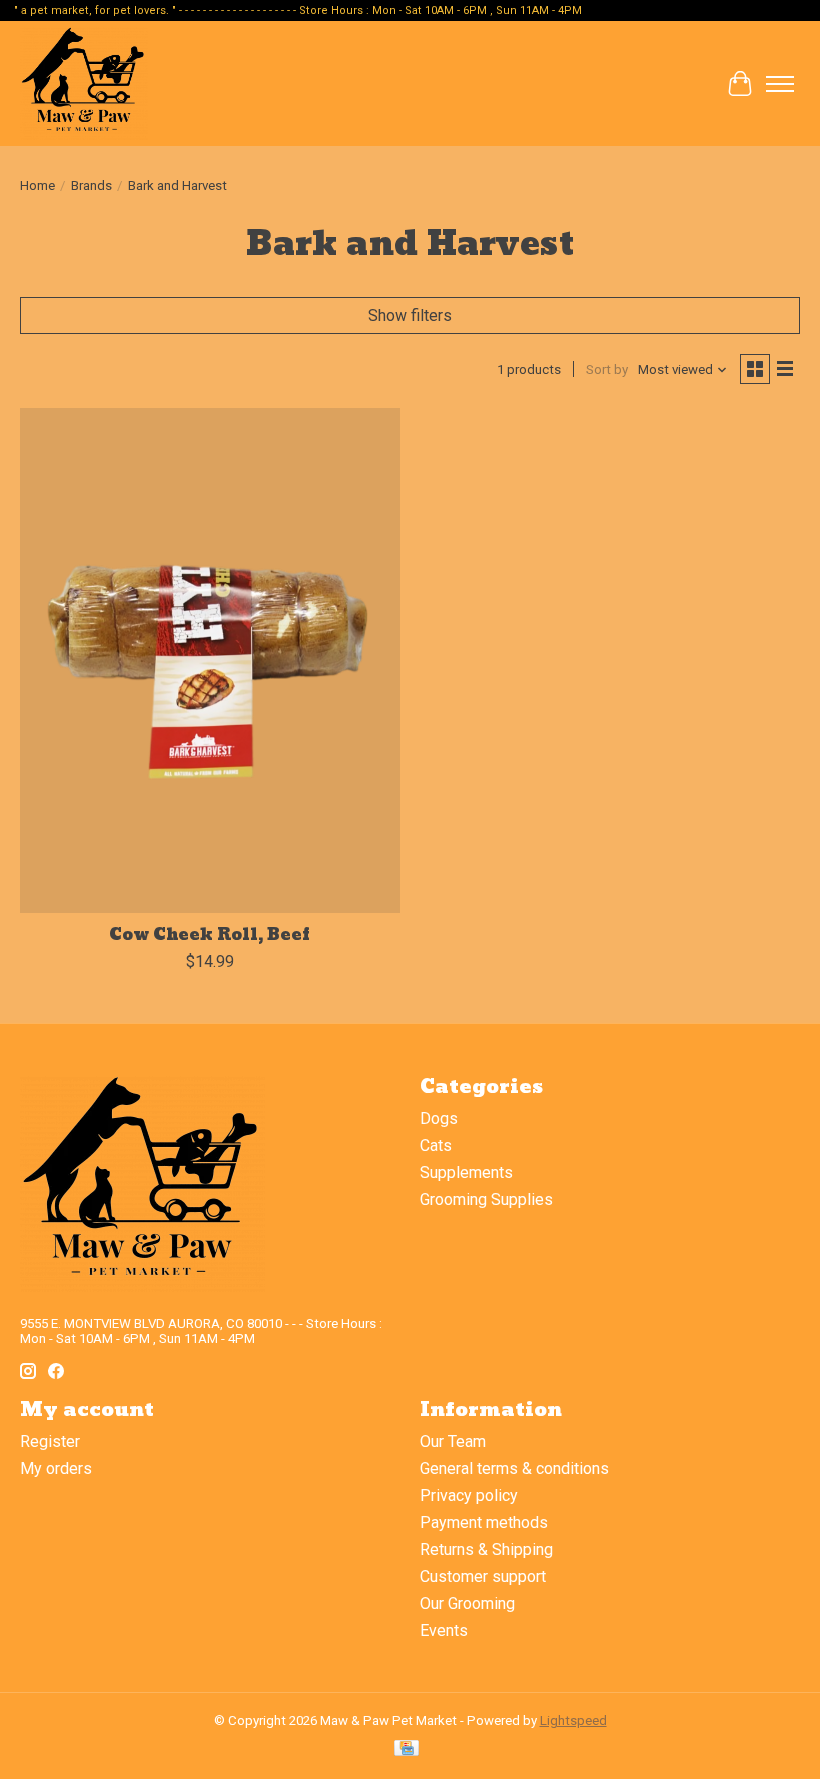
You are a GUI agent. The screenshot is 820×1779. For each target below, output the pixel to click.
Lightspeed (573, 1720)
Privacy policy (469, 1495)
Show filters (410, 315)
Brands (91, 185)
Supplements (466, 1172)
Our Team (453, 1441)
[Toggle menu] (780, 84)
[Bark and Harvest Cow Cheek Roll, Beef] (210, 660)
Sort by (607, 369)
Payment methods (484, 1522)
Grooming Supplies (486, 1199)
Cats (436, 1145)
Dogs (439, 1118)
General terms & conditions (514, 1468)
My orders (56, 1468)
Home (37, 185)
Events (444, 1630)
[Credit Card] (406, 1749)
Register (50, 1441)
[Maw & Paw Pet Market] (84, 83)
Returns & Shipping (486, 1549)
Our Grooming (467, 1603)
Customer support (483, 1576)
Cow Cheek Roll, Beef (209, 934)
